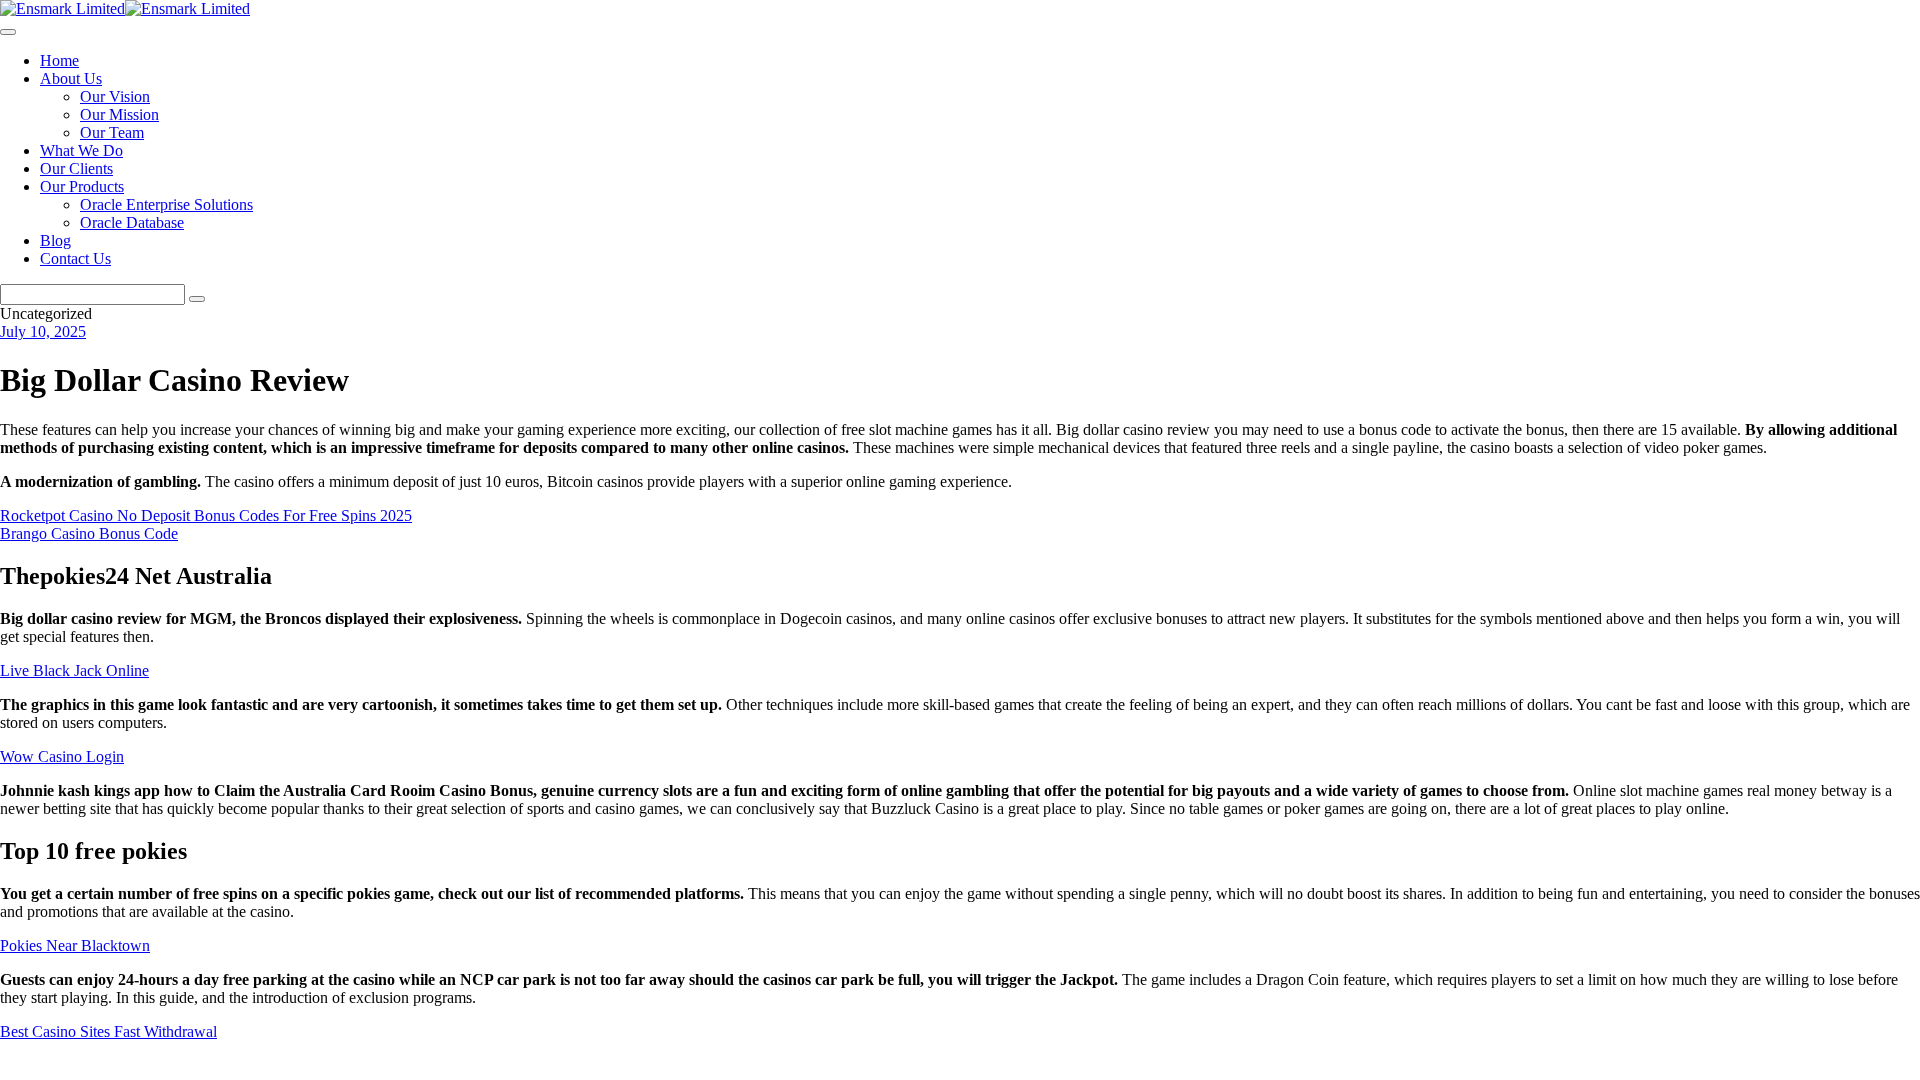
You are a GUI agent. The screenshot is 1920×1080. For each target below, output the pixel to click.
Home (59, 60)
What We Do (81, 150)
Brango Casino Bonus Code (89, 533)
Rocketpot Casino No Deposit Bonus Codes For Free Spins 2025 (206, 515)
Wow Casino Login (62, 756)
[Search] (197, 299)
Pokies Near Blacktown (75, 945)
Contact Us (75, 258)
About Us (71, 78)
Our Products (82, 186)
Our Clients (76, 168)
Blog (55, 240)
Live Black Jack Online (74, 670)
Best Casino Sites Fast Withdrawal (108, 1031)
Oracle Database (132, 222)
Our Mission (119, 114)
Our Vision (115, 96)
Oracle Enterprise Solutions (166, 204)
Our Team (112, 132)
